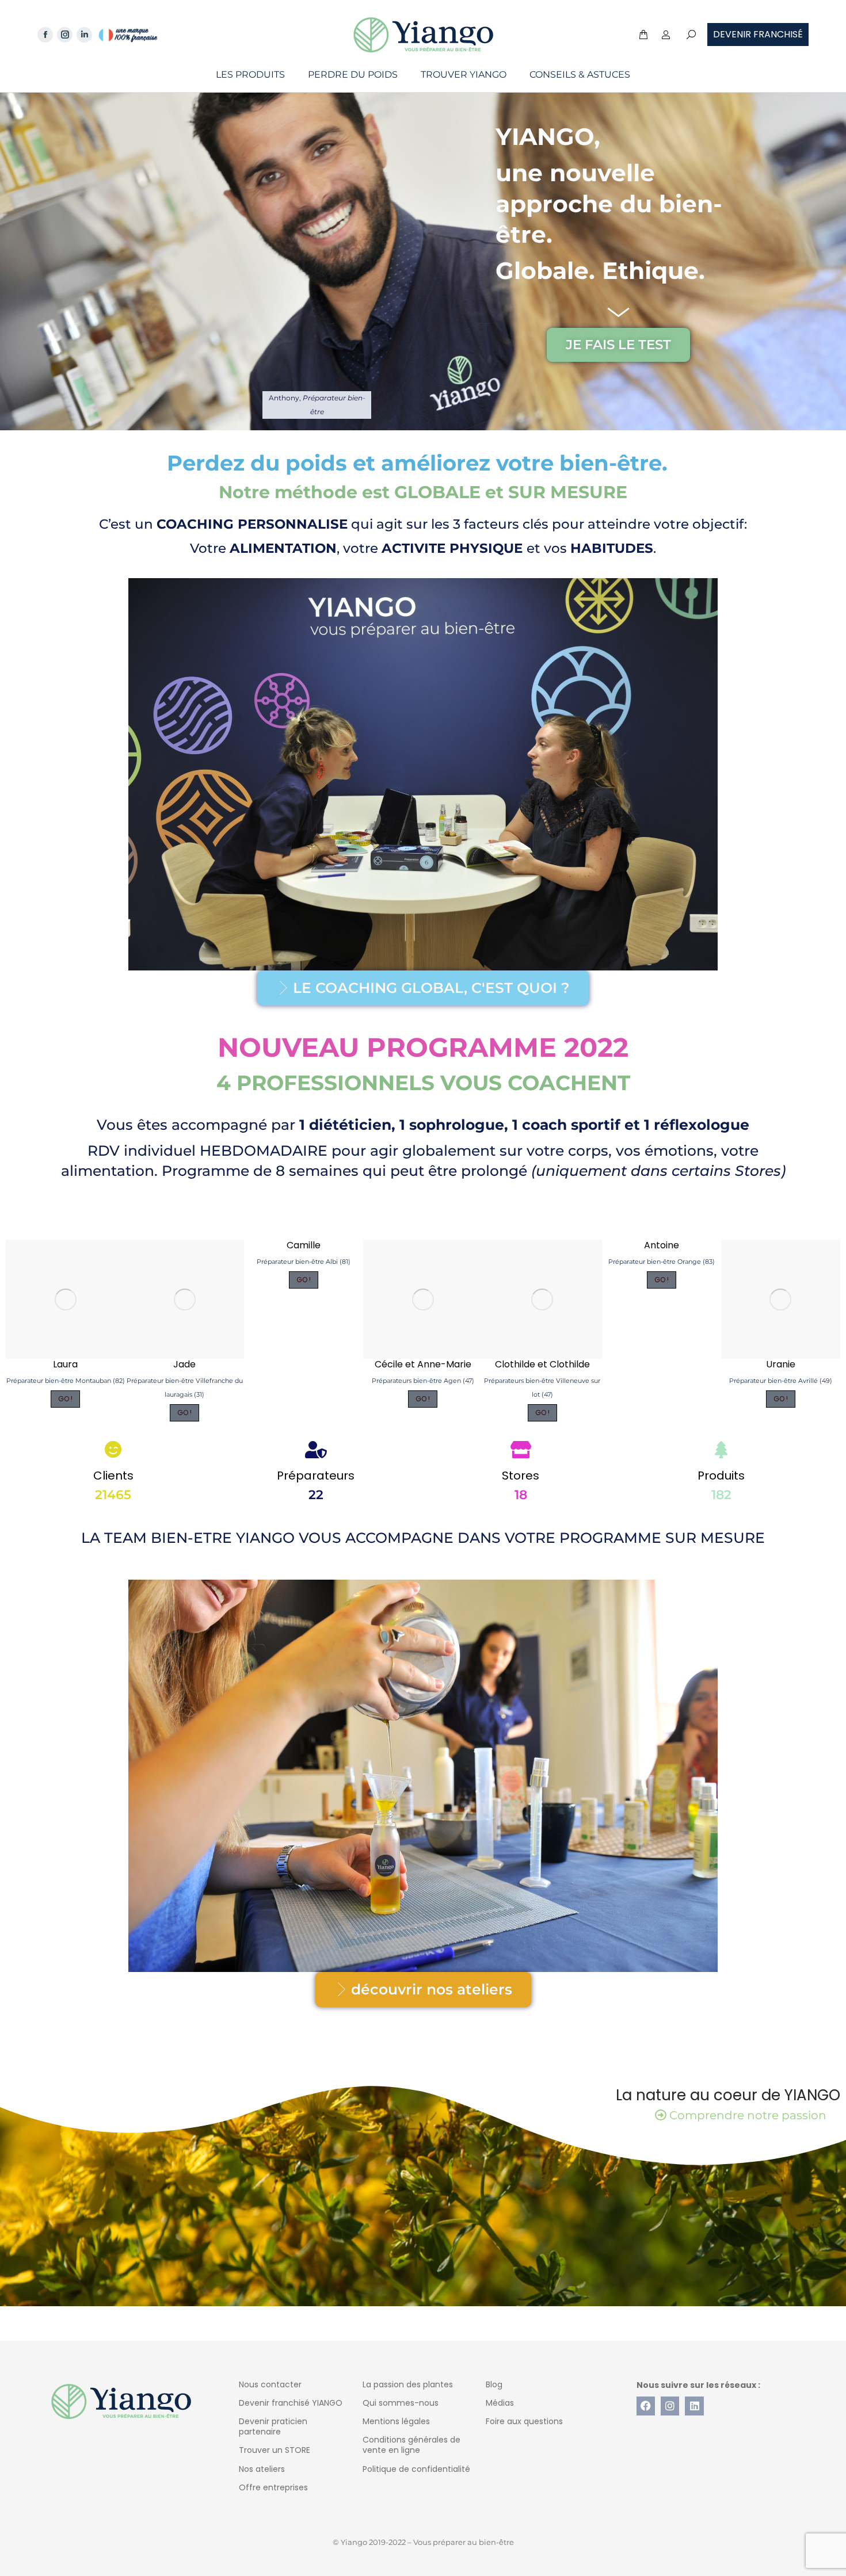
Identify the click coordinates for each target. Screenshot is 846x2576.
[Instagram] (670, 2406)
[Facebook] (646, 2406)
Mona (422, 1364)
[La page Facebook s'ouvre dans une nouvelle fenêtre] (45, 35)
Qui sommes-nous (401, 2403)
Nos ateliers (262, 2469)
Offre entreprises (273, 2487)
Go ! (65, 1399)
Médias (500, 2403)
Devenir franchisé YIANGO (291, 2403)
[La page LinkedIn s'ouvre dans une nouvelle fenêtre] (84, 35)
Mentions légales (396, 2421)
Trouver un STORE (275, 2450)
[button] (170, 9)
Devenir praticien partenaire (273, 2426)
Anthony (304, 1364)
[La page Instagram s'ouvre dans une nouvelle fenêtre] (65, 35)
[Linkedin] (694, 2406)
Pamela (184, 1364)
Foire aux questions (524, 2421)
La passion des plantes (408, 2384)
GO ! (184, 1413)
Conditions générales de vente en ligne (411, 2445)
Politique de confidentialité (416, 2469)
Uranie (65, 1364)
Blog (494, 2384)
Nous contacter (270, 2384)
